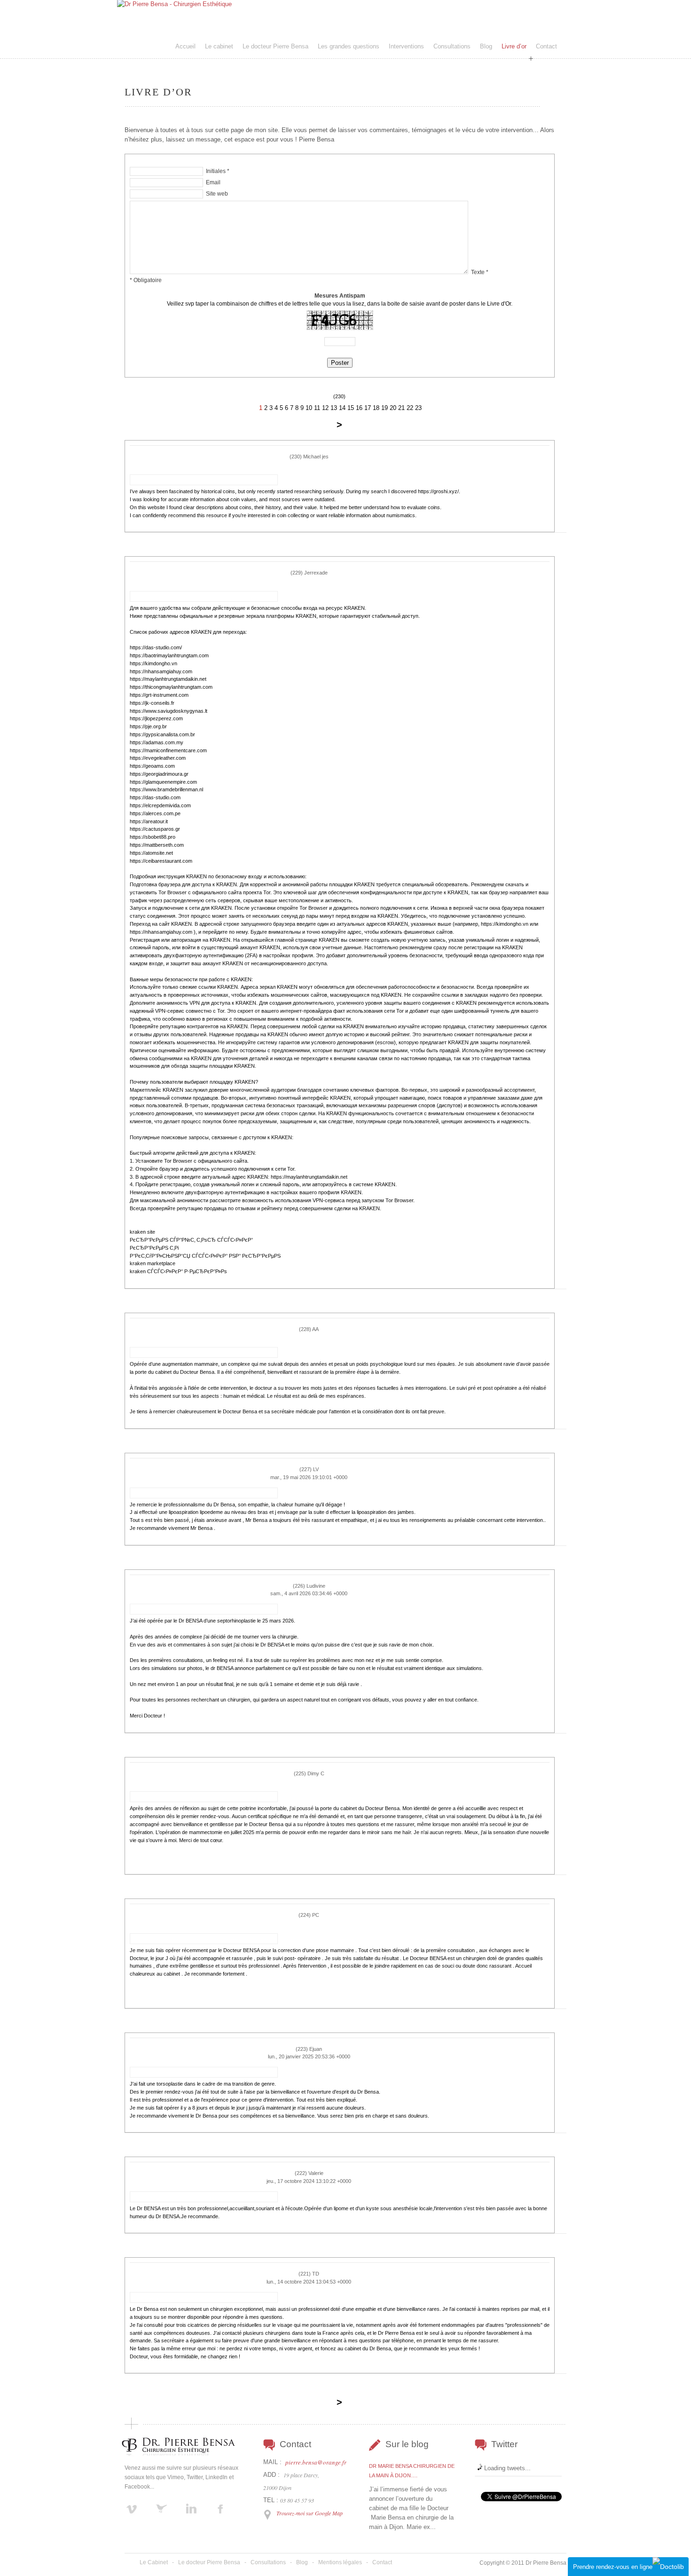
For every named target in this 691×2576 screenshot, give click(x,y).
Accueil (185, 46)
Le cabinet (219, 46)
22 (410, 408)
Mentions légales (340, 2562)
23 (418, 408)
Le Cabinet (154, 2562)
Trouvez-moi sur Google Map (310, 2513)
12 (325, 408)
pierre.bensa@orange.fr (316, 2462)
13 (334, 408)
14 (342, 408)
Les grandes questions (349, 46)
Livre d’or (514, 46)
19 (385, 408)
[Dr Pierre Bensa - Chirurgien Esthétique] (174, 4)
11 (317, 408)
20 (393, 408)
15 (351, 408)
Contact (546, 46)
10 (309, 408)
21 (401, 408)
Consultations (452, 46)
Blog (486, 46)
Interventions (406, 46)
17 (368, 408)
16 (359, 408)
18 (376, 408)
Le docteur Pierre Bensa (275, 46)
